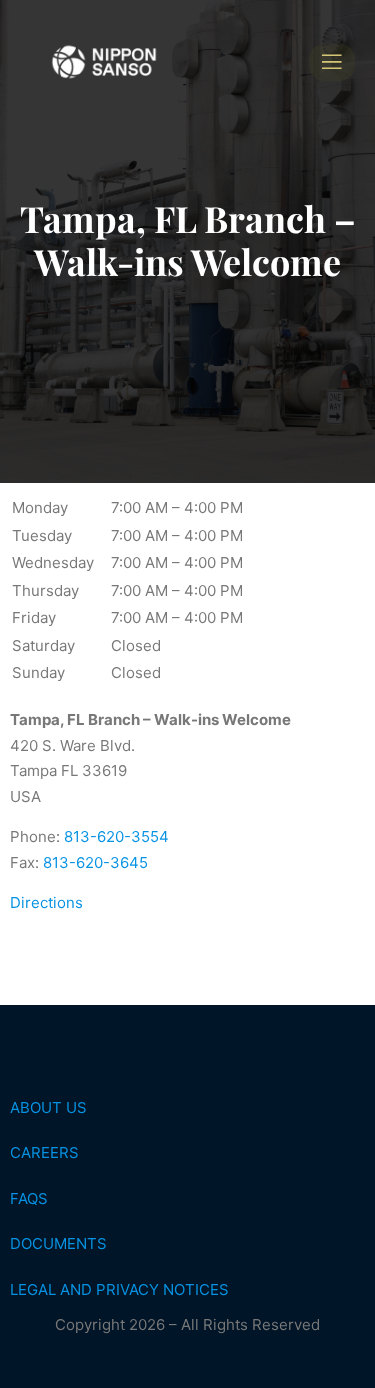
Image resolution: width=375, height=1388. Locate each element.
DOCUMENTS (58, 1243)
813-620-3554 (116, 836)
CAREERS (44, 1152)
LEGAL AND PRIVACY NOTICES (119, 1289)
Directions (46, 902)
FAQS (29, 1198)
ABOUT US (48, 1107)
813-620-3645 (95, 862)
